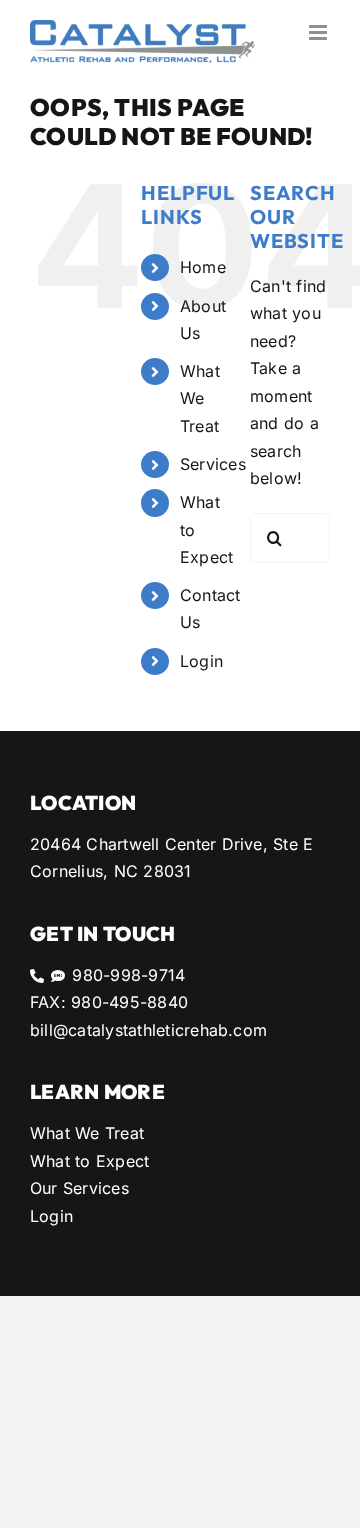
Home (203, 267)
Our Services (79, 1188)
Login (201, 661)
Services (213, 464)
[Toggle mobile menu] (319, 32)
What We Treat (200, 398)
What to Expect (89, 1161)
